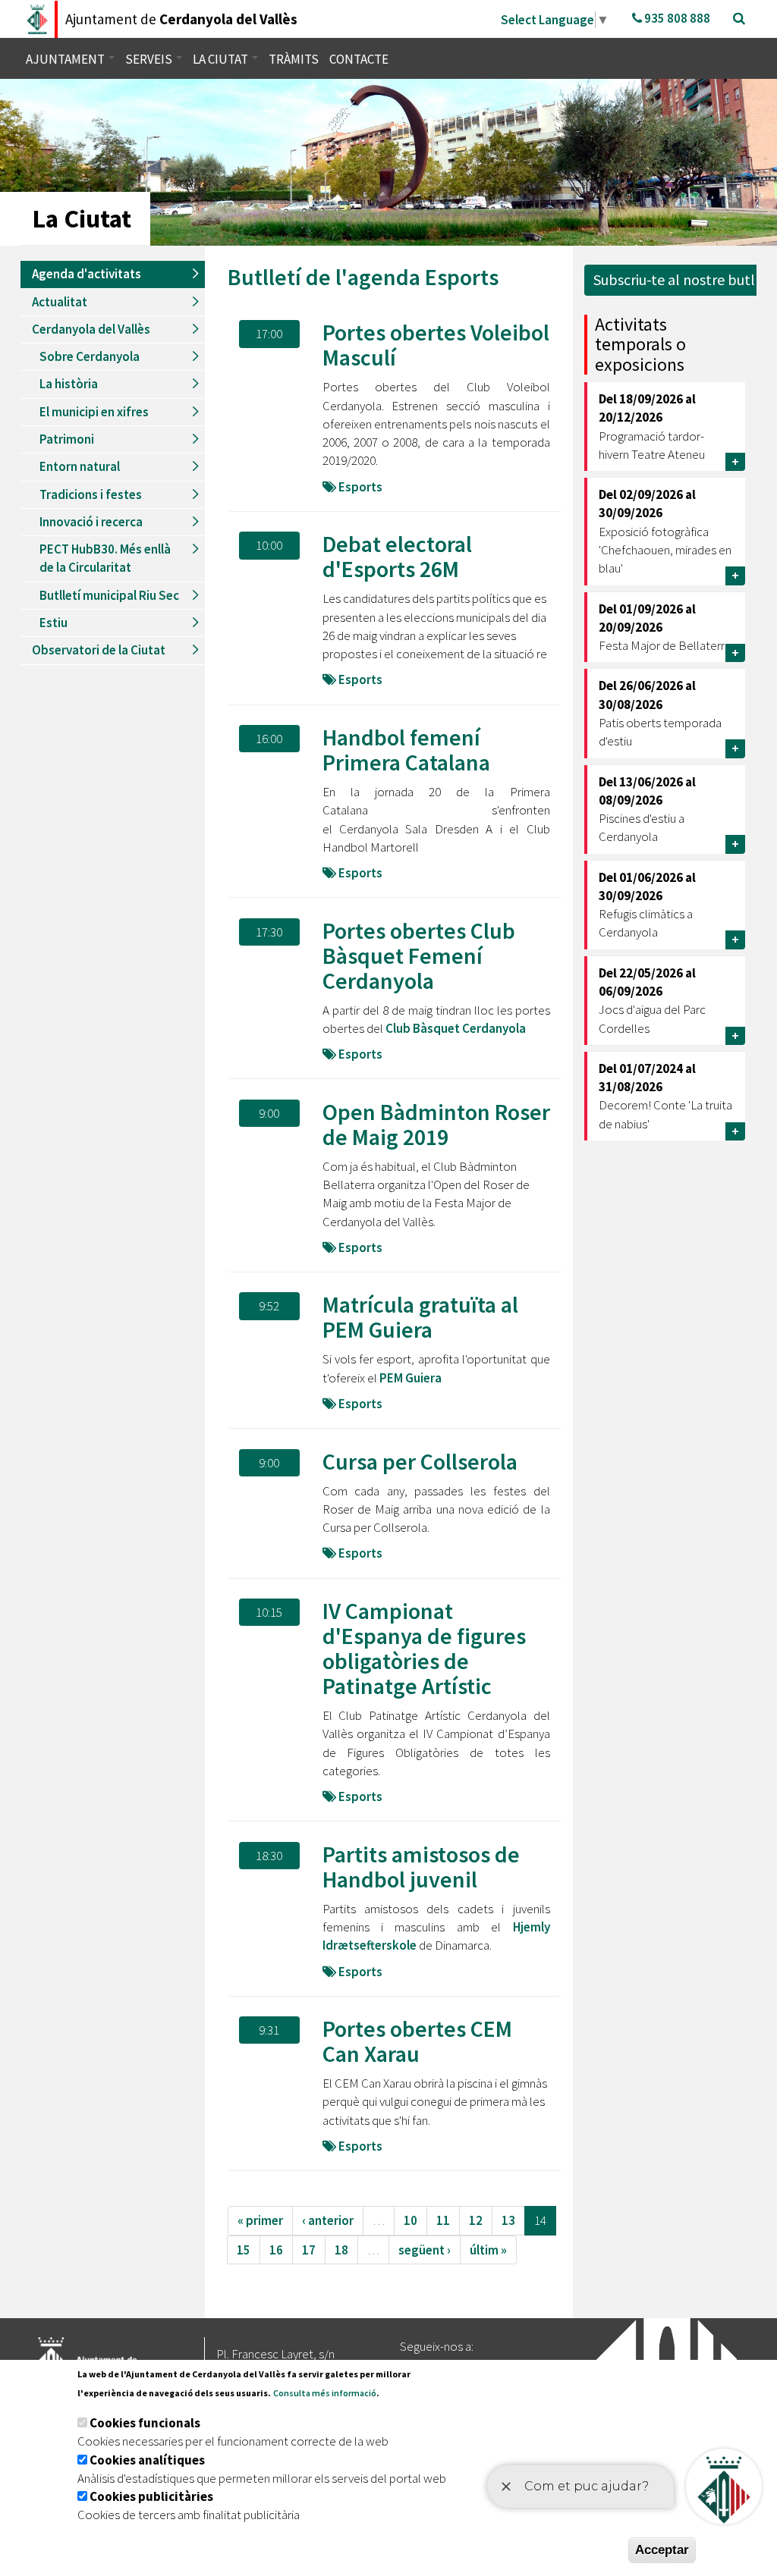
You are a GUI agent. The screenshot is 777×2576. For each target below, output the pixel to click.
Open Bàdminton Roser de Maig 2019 (436, 1124)
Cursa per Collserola (420, 1461)
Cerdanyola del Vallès (91, 329)
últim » (488, 2250)
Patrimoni (67, 439)
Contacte (359, 59)
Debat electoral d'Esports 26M (397, 556)
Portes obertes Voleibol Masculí (436, 345)
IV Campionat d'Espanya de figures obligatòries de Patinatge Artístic (424, 1648)
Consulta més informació (325, 2393)
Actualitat (60, 302)
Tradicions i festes (91, 494)
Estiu (53, 623)
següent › (425, 2250)
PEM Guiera (409, 1378)
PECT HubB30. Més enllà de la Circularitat (105, 558)
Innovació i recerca (91, 522)
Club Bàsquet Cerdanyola (456, 1028)
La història (69, 384)
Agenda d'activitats (87, 274)
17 (309, 2250)
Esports (462, 277)
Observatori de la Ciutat (99, 650)
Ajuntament (66, 59)
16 (276, 2250)
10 (411, 2220)
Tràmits (294, 59)
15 (244, 2250)
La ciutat (222, 59)
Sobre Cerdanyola (90, 356)
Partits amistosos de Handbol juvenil (421, 1867)
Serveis (150, 59)
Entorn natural (80, 466)
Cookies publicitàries (151, 2496)
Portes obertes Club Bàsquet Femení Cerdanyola (419, 955)
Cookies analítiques (147, 2460)
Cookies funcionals (145, 2423)
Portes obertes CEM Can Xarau (417, 2041)
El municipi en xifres (94, 412)
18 (341, 2250)
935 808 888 (676, 18)
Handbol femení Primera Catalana (406, 750)
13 (508, 2220)
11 (443, 2220)
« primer (260, 2220)
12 (476, 2220)
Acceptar (662, 2550)
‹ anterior (328, 2220)
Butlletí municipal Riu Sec (109, 595)
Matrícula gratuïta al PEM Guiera (420, 1317)
